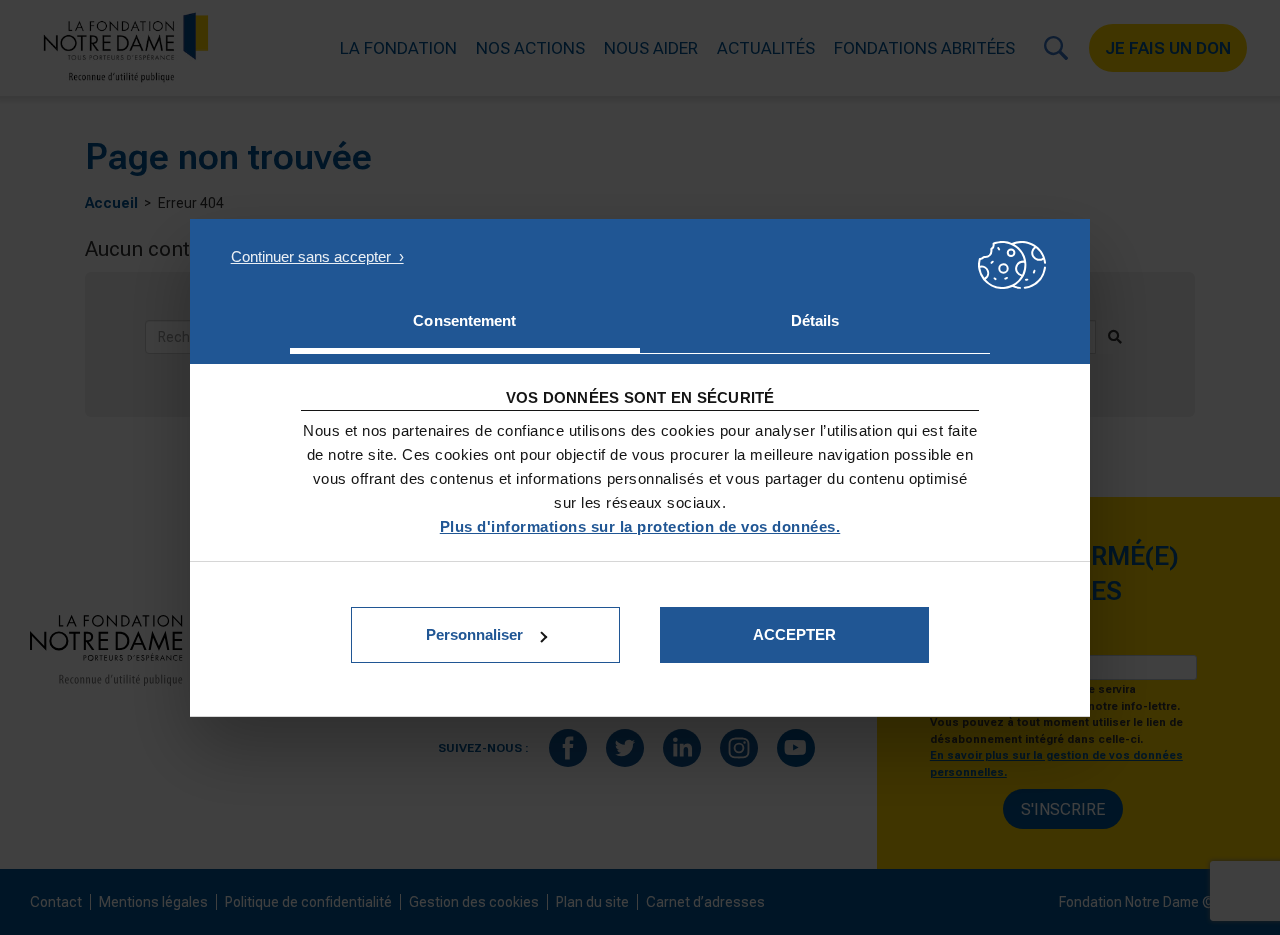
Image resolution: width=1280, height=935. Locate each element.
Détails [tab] (815, 320)
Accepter (794, 634)
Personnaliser (474, 634)
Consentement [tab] (464, 320)
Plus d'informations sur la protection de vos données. (640, 526)
